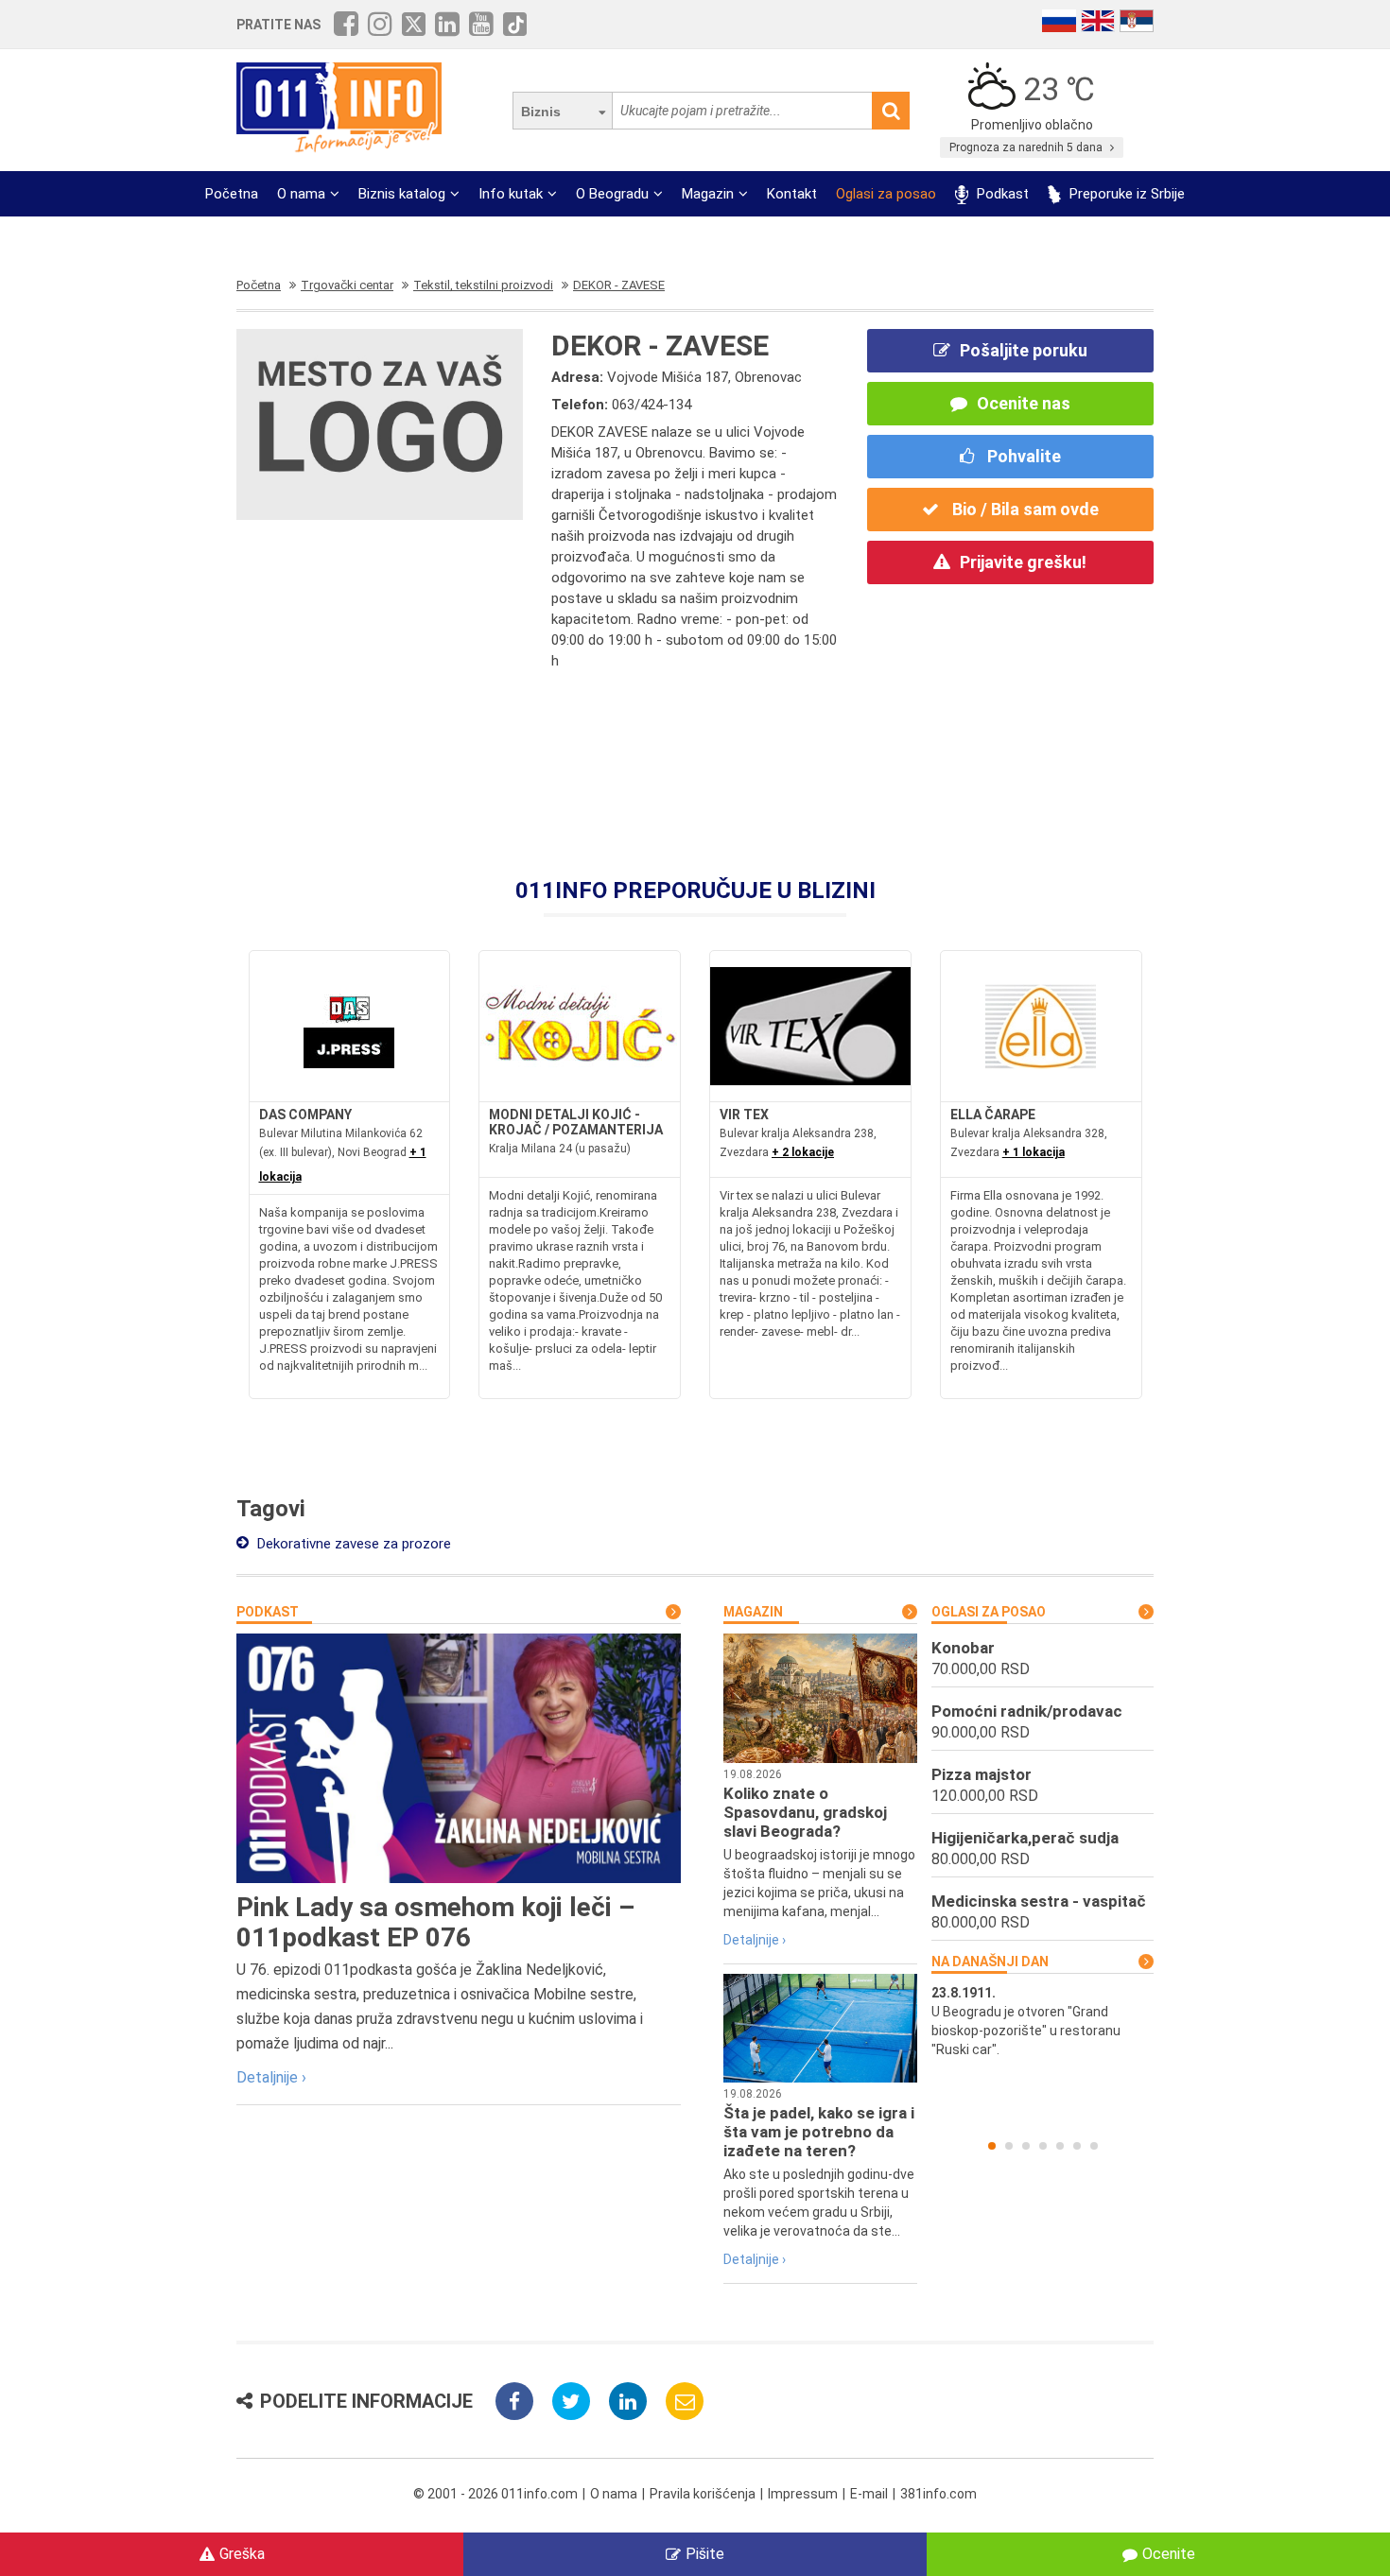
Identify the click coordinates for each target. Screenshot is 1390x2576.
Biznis (541, 112)
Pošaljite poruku (1024, 350)
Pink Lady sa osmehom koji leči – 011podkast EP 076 (435, 1922)
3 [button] (1026, 2146)
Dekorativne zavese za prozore (352, 1544)
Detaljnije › (271, 2077)
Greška (242, 2554)
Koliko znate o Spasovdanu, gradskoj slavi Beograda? (805, 1812)
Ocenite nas (1024, 403)
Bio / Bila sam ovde (1024, 509)
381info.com (938, 2494)
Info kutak (511, 194)
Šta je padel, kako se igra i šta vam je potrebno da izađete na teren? (819, 2132)
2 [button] (1009, 2146)
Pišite (705, 2554)
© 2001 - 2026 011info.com (495, 2494)
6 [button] (1077, 2146)
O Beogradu (612, 194)
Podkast (1001, 194)
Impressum (803, 2494)
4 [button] (1043, 2146)
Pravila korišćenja (703, 2494)
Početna (232, 194)
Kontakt (792, 194)
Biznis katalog (402, 194)
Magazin (708, 194)
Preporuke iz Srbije (1125, 194)
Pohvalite (1022, 456)
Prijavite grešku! (1023, 562)
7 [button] (1094, 2146)
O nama (301, 194)
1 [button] (992, 2146)
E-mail (869, 2494)
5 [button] (1060, 2146)
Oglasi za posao (886, 194)
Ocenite (1169, 2554)
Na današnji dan (990, 1962)
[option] (1042, 2021)
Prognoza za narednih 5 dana (1027, 147)
